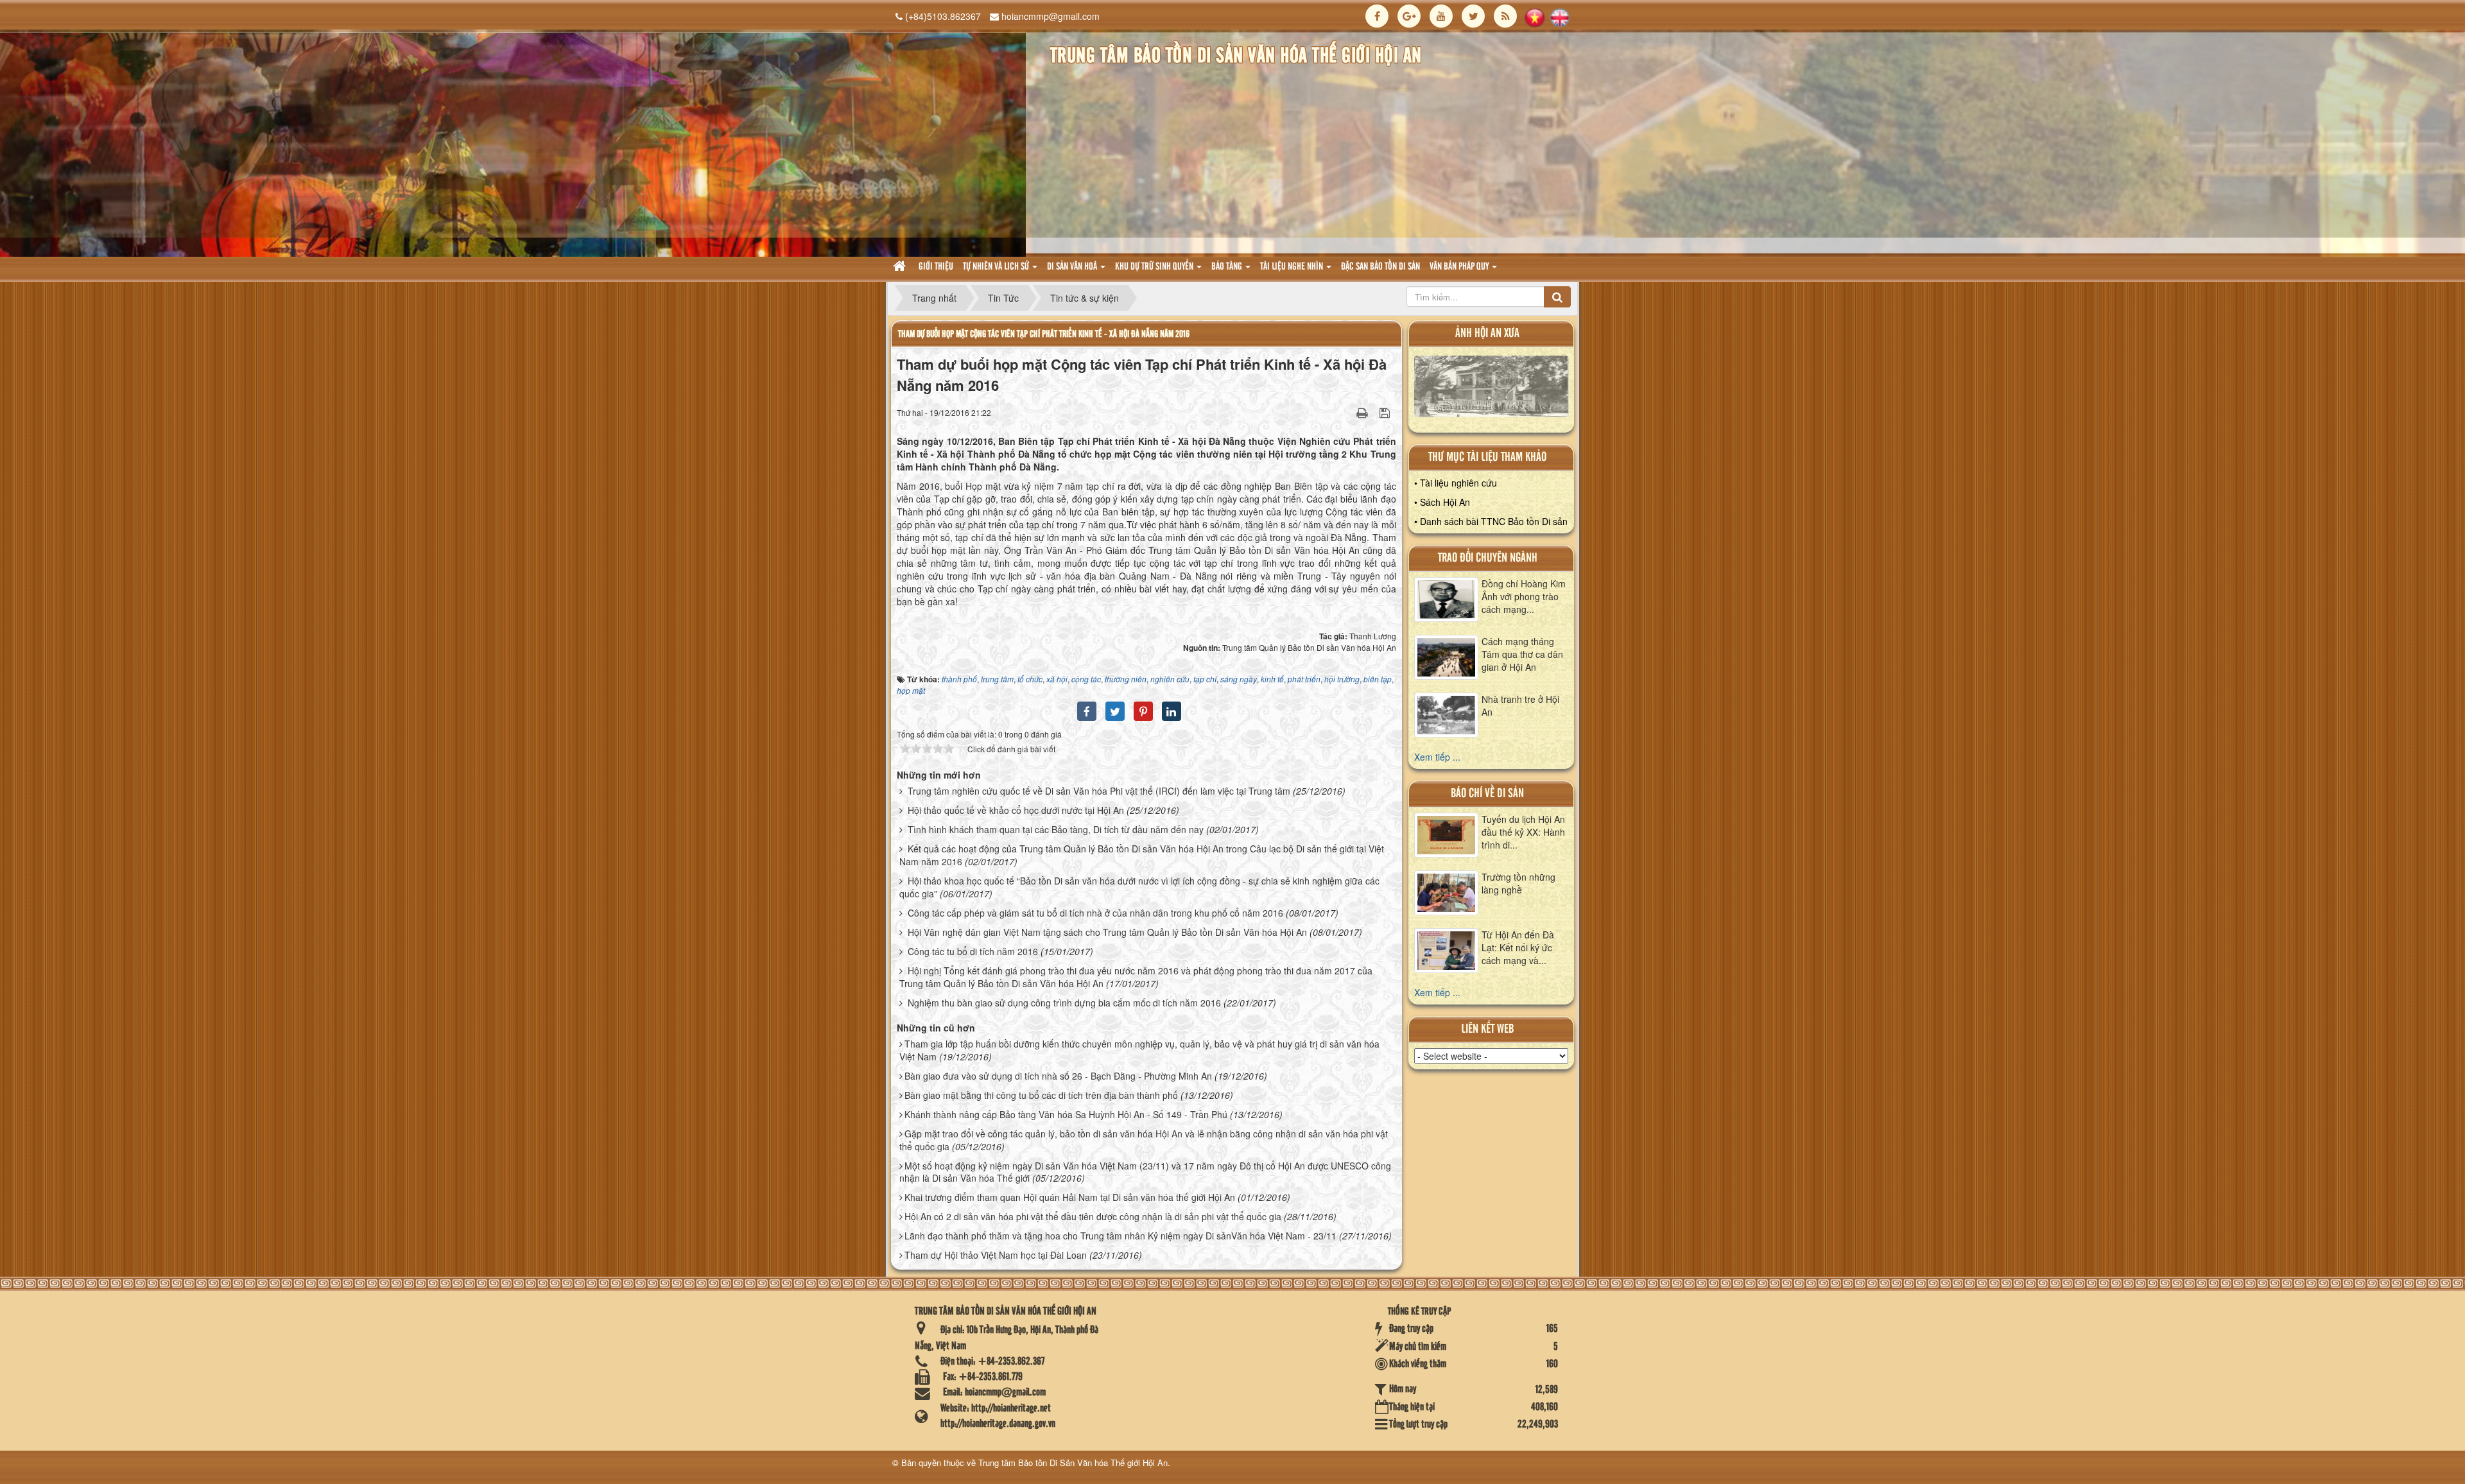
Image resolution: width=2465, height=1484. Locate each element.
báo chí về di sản (1487, 794)
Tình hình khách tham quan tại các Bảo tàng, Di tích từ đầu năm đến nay (1056, 829)
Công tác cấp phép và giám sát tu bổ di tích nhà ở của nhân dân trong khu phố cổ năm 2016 (1095, 913)
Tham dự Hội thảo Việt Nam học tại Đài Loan (996, 1255)
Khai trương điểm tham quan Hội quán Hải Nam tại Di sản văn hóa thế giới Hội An (1070, 1197)
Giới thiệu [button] (936, 267)
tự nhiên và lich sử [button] (997, 267)
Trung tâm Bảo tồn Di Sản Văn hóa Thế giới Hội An (1073, 1462)
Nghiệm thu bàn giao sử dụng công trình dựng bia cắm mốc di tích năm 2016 (1064, 1003)
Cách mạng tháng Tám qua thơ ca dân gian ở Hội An (1522, 654)
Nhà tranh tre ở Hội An (1520, 705)
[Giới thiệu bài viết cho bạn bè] (1346, 412)
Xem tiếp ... (1437, 757)
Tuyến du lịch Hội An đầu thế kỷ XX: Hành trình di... (1523, 832)
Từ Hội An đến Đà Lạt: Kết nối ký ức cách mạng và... (1518, 947)
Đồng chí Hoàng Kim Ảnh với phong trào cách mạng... (1524, 596)
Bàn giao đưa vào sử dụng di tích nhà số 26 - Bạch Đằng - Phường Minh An (1058, 1076)
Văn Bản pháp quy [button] (1460, 267)
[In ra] (1363, 412)
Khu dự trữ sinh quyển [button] (1155, 267)
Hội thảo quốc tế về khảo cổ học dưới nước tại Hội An (1016, 810)
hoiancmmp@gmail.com (1051, 16)
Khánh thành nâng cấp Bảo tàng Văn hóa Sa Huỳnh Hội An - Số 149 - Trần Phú (1066, 1114)
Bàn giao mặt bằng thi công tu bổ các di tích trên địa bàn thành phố (1041, 1095)
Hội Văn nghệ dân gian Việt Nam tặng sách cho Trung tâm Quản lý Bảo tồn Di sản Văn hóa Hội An (1107, 932)
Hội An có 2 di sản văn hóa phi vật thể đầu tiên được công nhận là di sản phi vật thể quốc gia (1093, 1216)
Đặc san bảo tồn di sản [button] (1380, 267)
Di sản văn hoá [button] (1073, 267)
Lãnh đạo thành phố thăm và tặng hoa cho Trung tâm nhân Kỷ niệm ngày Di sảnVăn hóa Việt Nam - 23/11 (1120, 1236)
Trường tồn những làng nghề (1518, 883)
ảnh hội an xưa (1487, 333)
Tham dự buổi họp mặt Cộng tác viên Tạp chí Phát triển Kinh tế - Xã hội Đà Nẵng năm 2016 (1044, 334)
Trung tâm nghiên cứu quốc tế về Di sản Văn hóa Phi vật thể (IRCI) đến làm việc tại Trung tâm (1099, 791)
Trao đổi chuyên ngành (1488, 558)
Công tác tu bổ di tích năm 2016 (973, 951)
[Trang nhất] (901, 267)
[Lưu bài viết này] (1386, 412)
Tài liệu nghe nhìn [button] (1293, 267)
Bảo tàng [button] (1228, 267)
